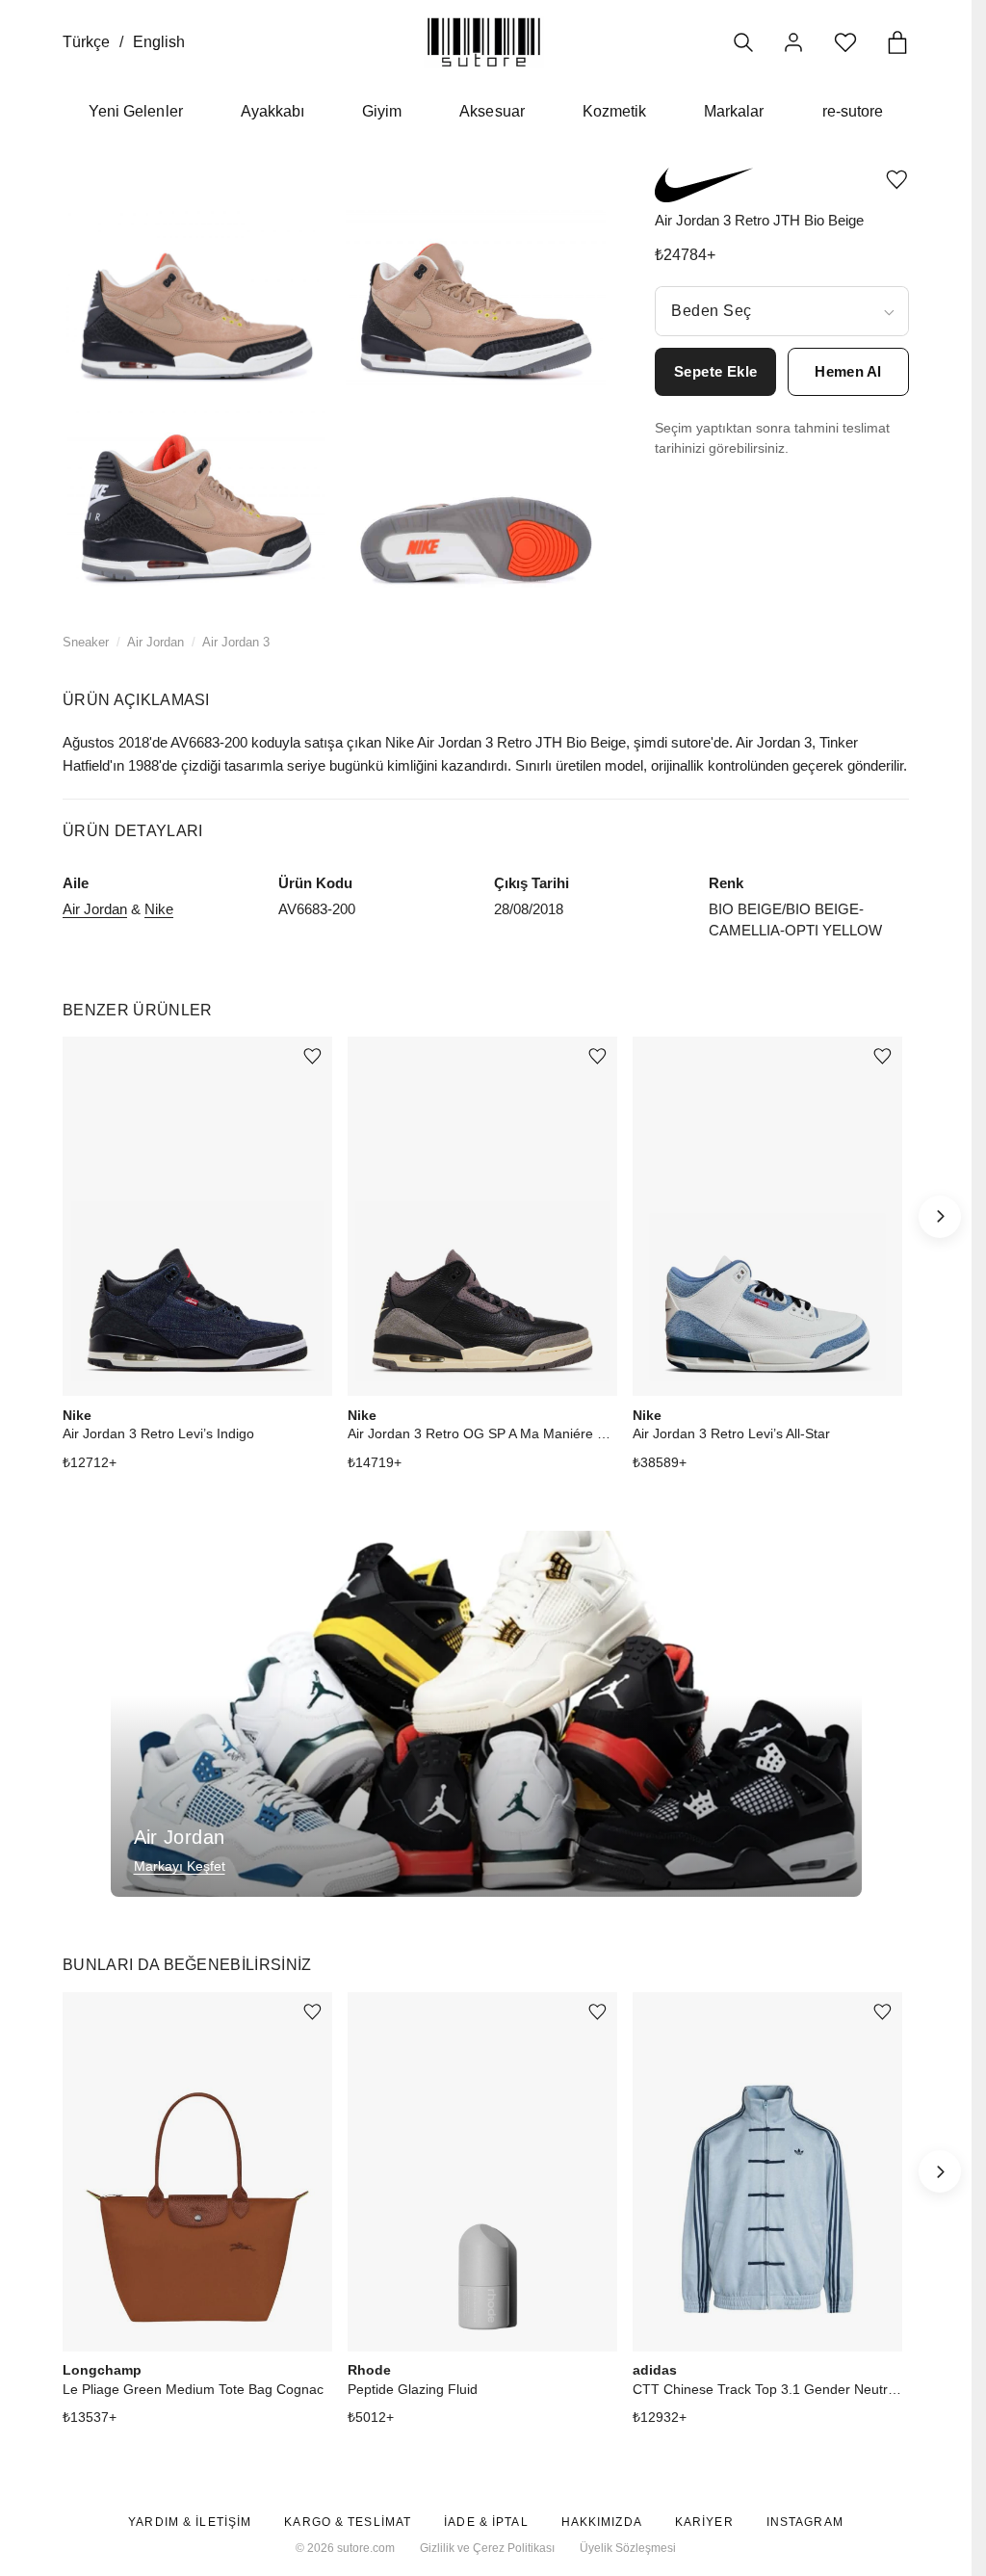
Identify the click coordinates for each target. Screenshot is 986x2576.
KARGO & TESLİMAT (348, 2522)
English (159, 42)
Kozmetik (614, 111)
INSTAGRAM (805, 2522)
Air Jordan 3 (236, 642)
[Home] (484, 42)
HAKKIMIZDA (602, 2522)
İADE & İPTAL (486, 2522)
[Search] (743, 42)
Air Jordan (156, 642)
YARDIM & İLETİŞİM (190, 2522)
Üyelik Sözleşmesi (628, 2548)
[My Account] (793, 42)
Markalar (734, 111)
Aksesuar (492, 111)
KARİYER (704, 2522)
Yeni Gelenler (136, 111)
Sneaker (86, 642)
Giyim (382, 111)
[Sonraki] (940, 1217)
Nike (159, 909)
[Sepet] (897, 42)
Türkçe (86, 42)
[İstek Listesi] (845, 42)
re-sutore (853, 111)
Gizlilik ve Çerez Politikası (487, 2548)
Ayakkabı (272, 111)
